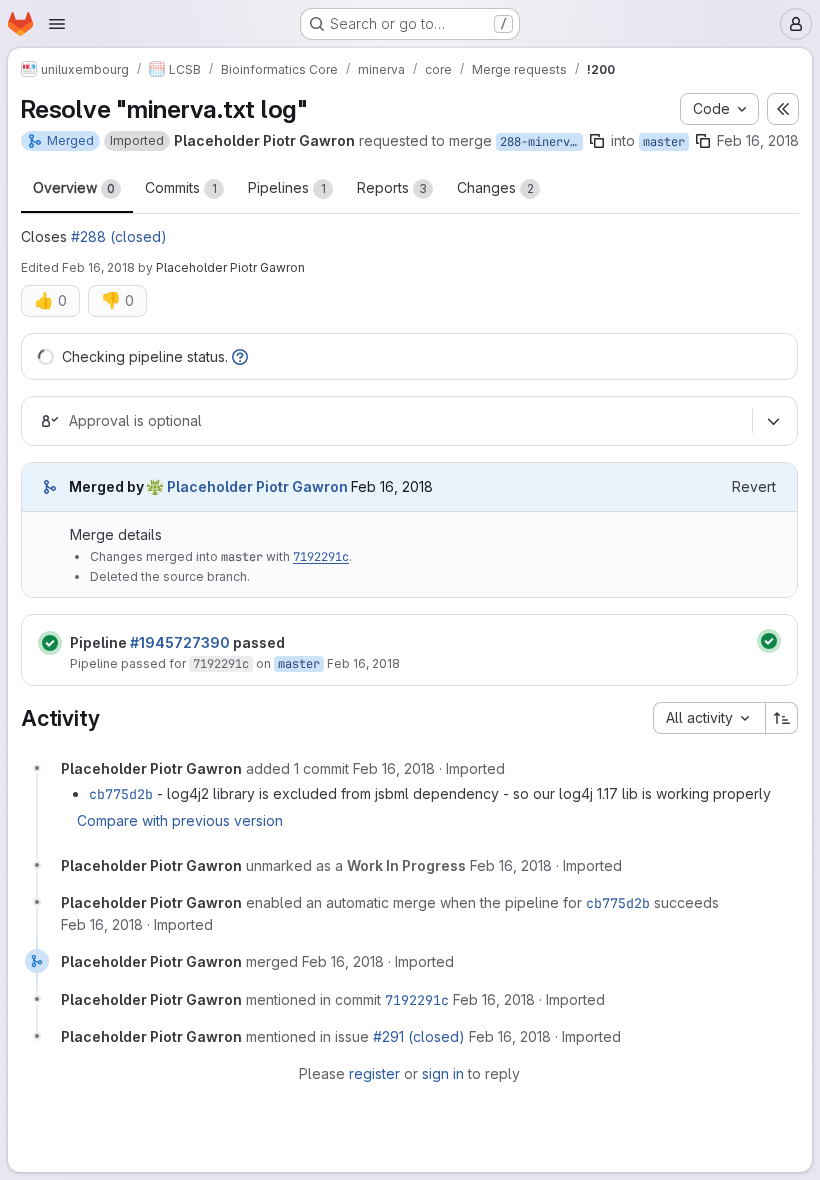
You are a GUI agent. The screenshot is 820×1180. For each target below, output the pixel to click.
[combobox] (709, 718)
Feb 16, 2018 (758, 140)
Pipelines (287, 187)
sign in (443, 1073)
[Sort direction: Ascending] (782, 718)
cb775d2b (121, 794)
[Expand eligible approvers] (773, 421)
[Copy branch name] (597, 141)
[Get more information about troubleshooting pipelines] (240, 356)
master (664, 142)
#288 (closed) (119, 236)
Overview (74, 187)
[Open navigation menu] (57, 24)
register (374, 1073)
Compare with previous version (180, 820)
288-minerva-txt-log (541, 142)
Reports (392, 187)
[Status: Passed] (50, 643)
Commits (181, 187)
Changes (495, 187)
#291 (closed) (419, 1036)
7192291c (321, 557)
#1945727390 (180, 642)
